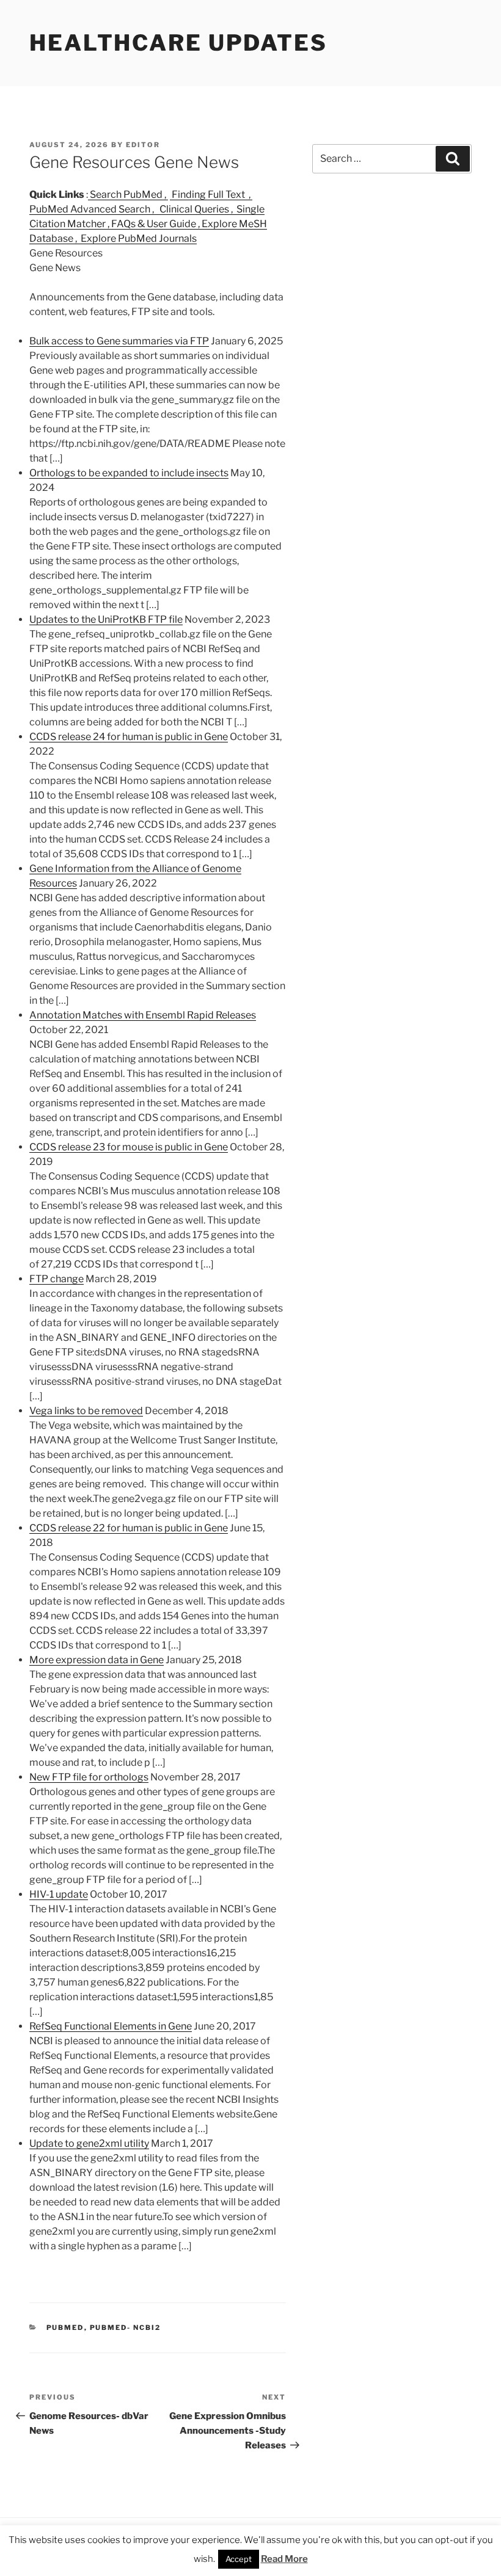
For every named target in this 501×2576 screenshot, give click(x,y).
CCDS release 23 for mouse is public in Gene (129, 1147)
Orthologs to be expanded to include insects (129, 473)
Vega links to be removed (86, 1411)
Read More (284, 2559)
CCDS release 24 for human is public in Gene (129, 737)
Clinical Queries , (196, 209)
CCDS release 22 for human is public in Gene (129, 1528)
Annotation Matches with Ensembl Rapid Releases (143, 1015)
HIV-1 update (59, 1894)
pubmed (65, 2327)
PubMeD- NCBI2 (126, 2327)
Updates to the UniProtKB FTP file (106, 619)
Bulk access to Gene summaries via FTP (119, 341)
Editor (143, 145)
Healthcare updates (178, 43)
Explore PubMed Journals (138, 238)
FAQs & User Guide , (156, 224)
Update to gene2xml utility (89, 2143)
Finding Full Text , (211, 194)
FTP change (57, 1279)
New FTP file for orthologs (89, 1777)
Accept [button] (239, 2559)
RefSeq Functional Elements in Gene (111, 2026)
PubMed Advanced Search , (93, 209)
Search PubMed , (128, 194)
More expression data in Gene (97, 1660)
